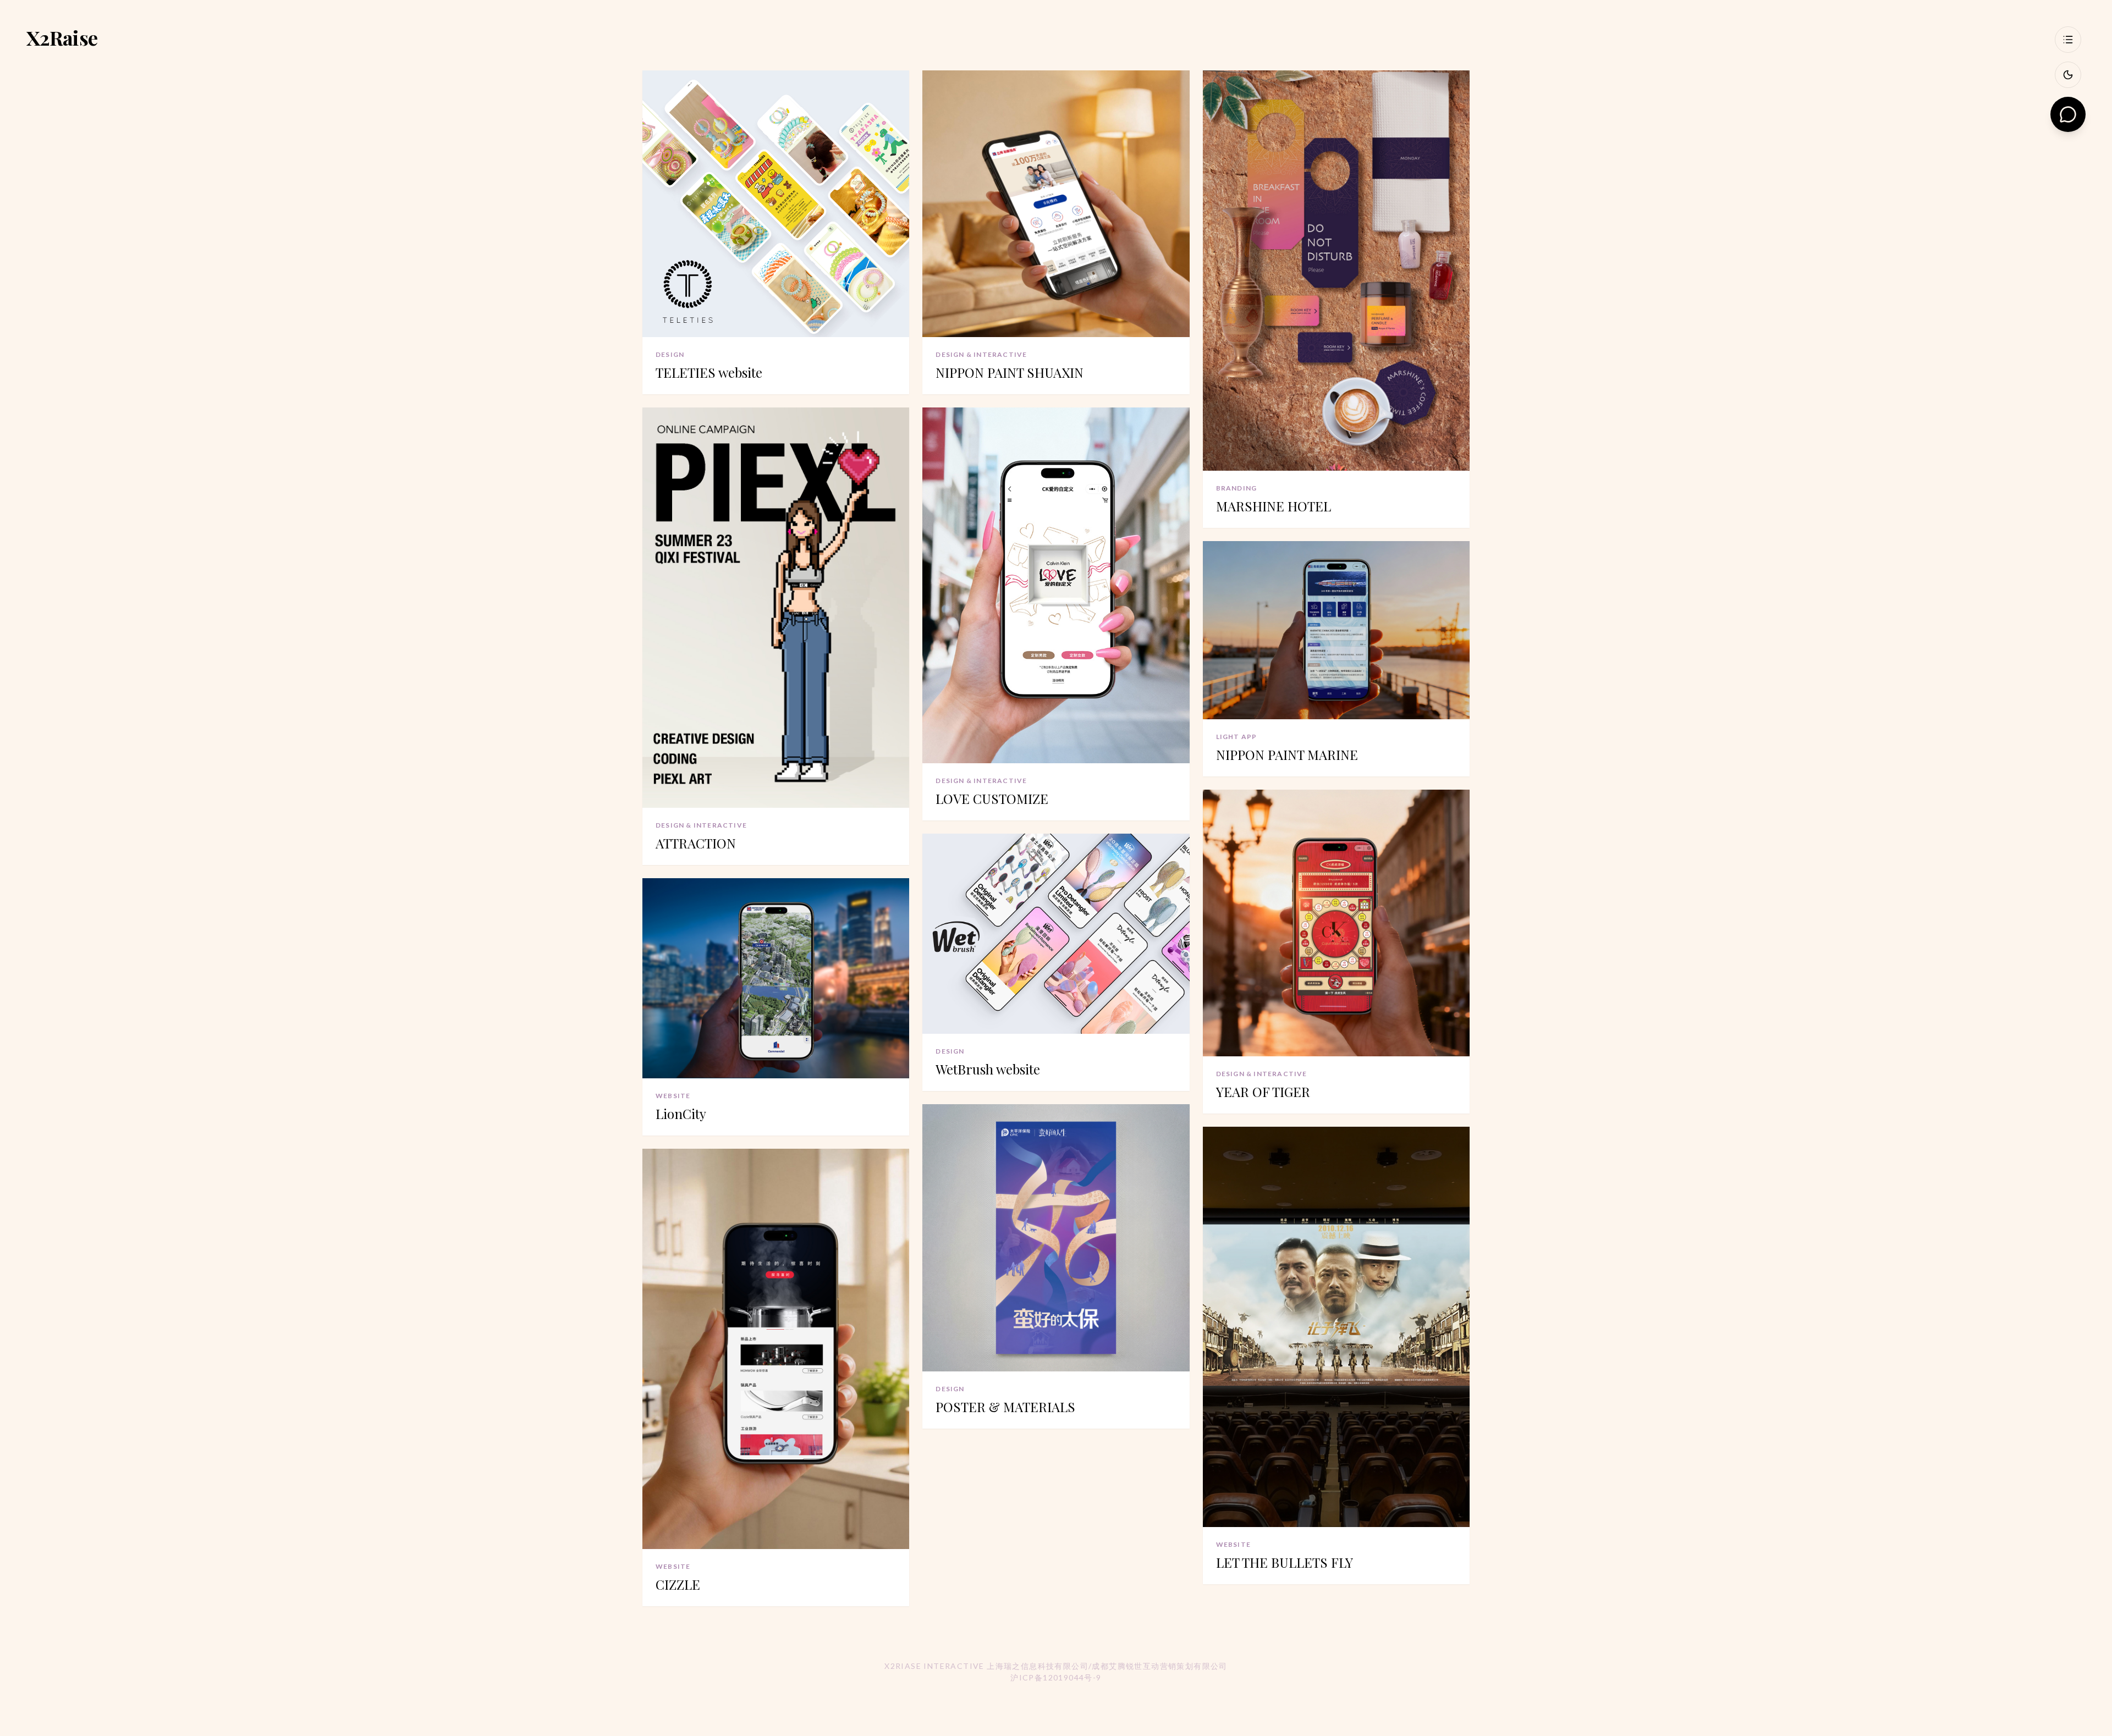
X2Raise (62, 37)
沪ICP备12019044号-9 (1056, 1677)
